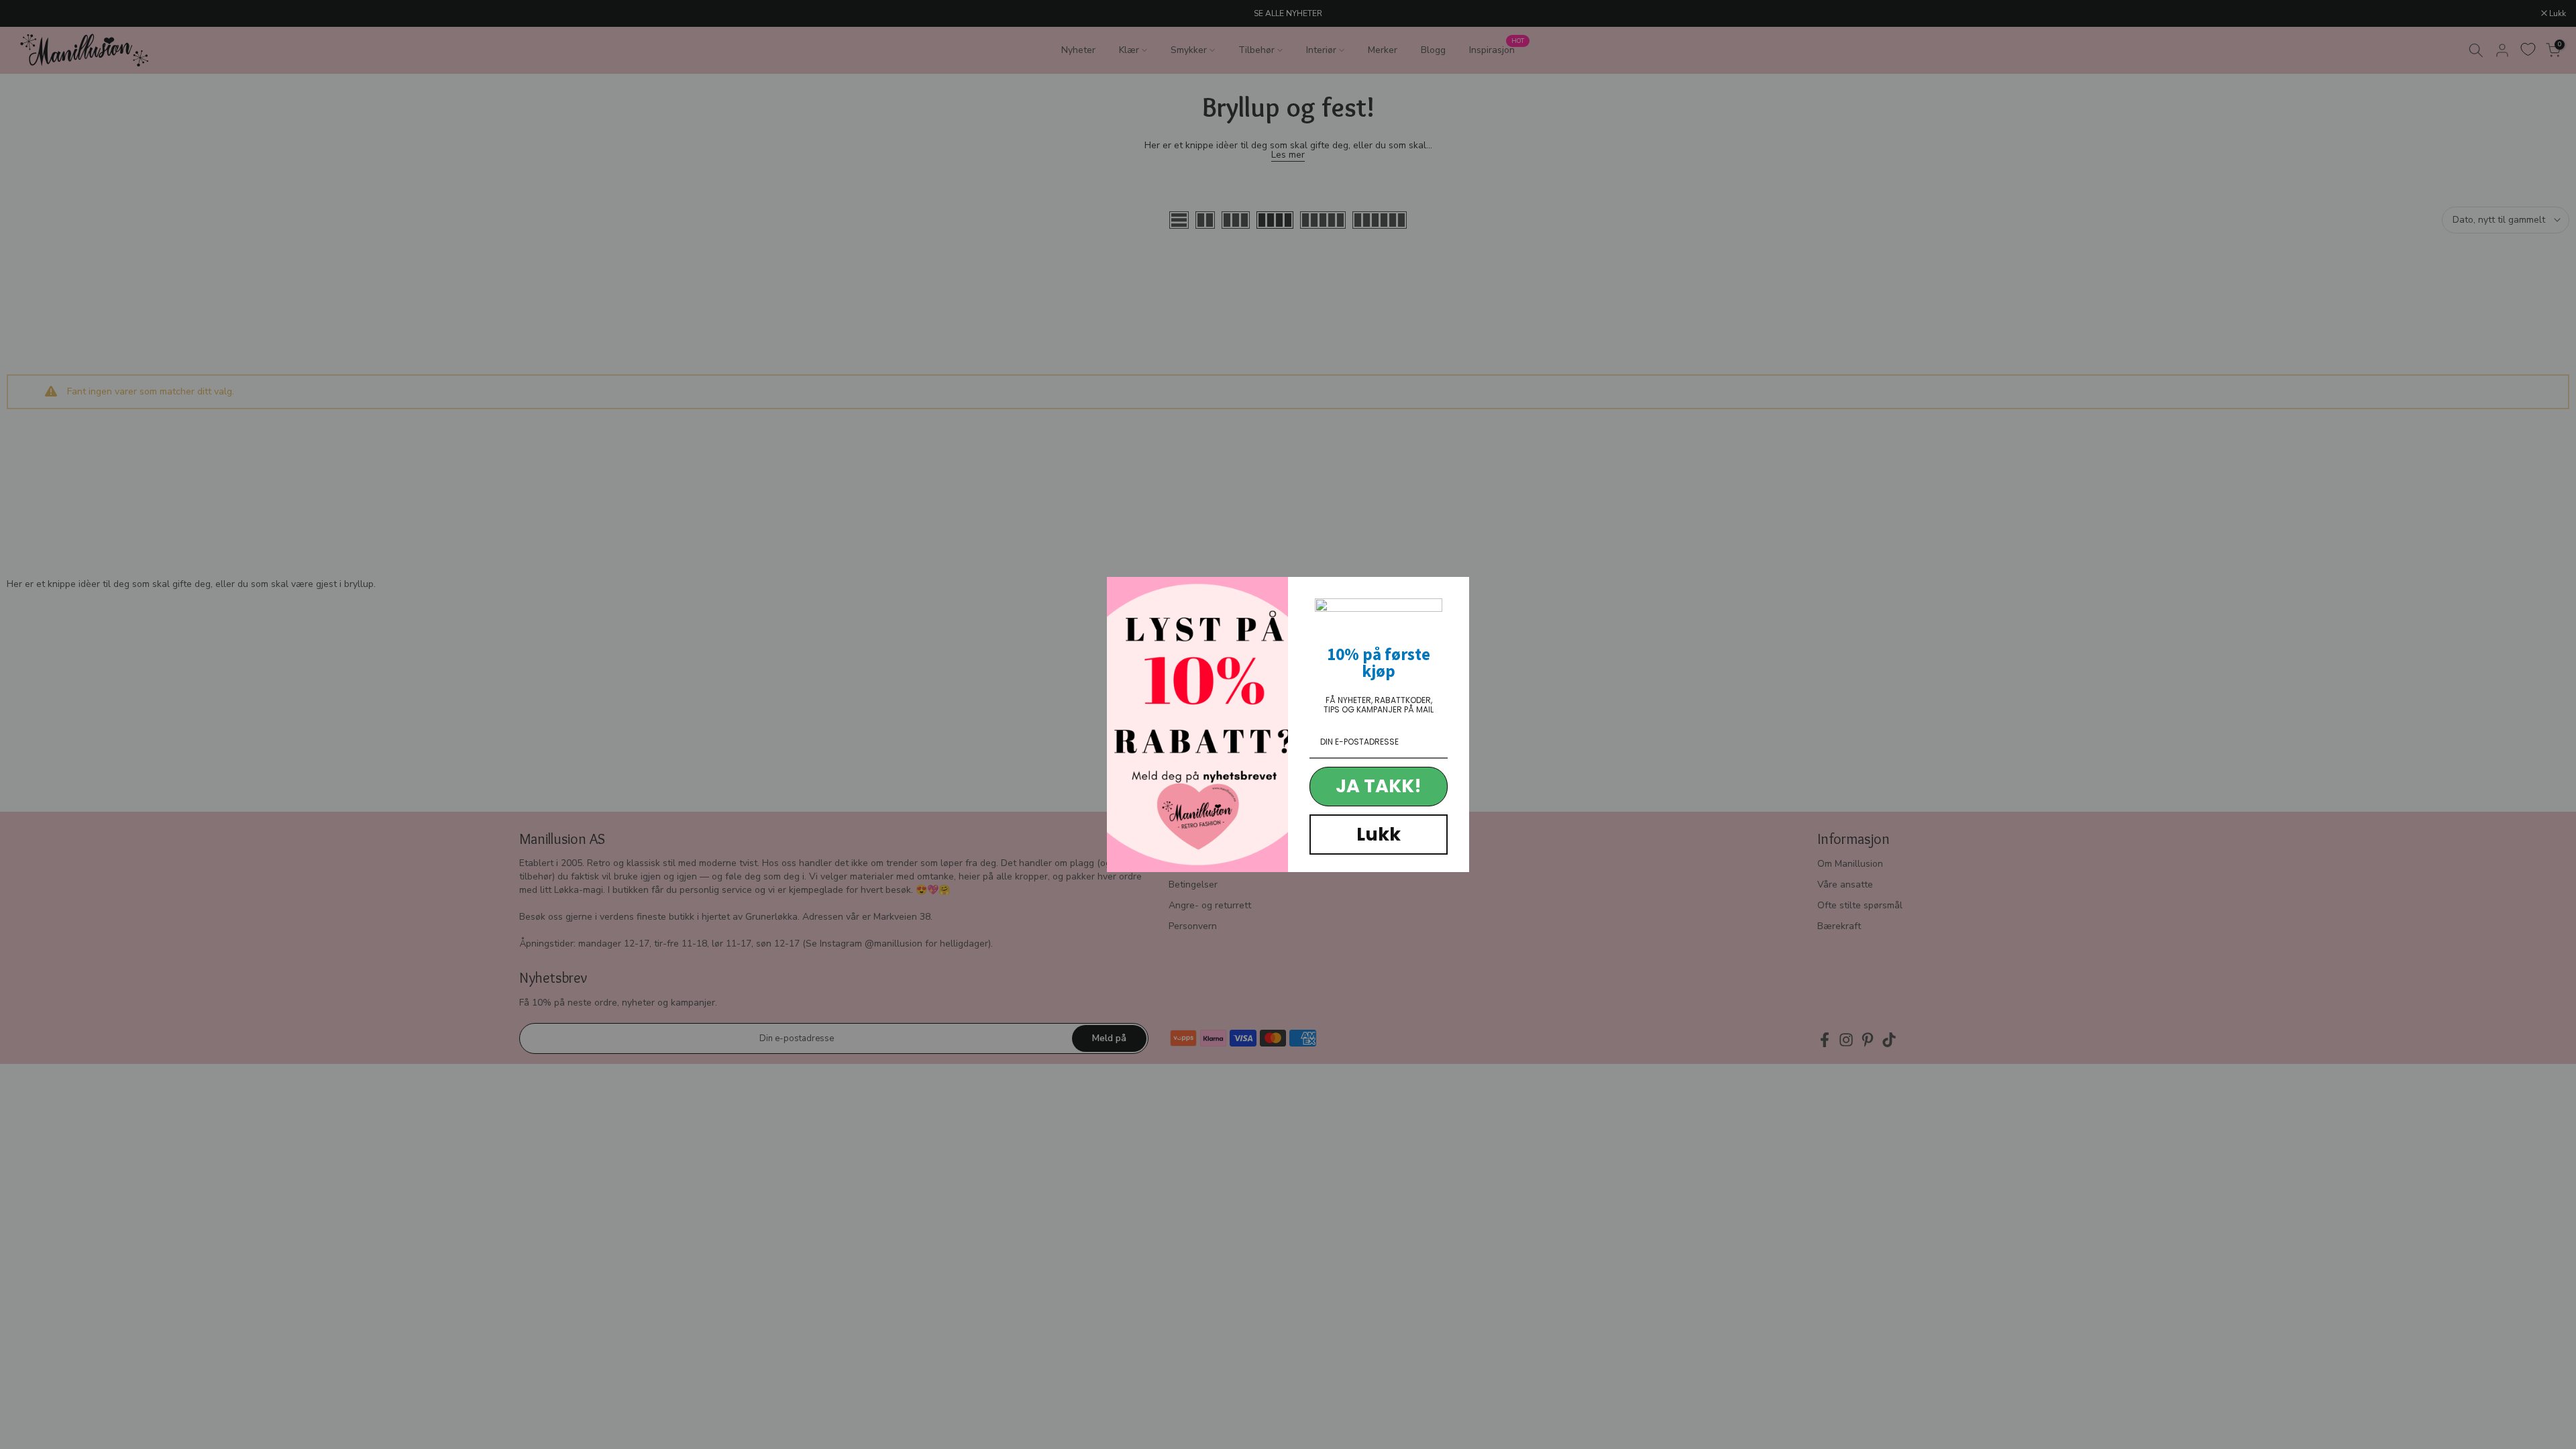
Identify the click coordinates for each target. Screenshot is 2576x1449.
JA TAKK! (1379, 786)
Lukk (1379, 834)
